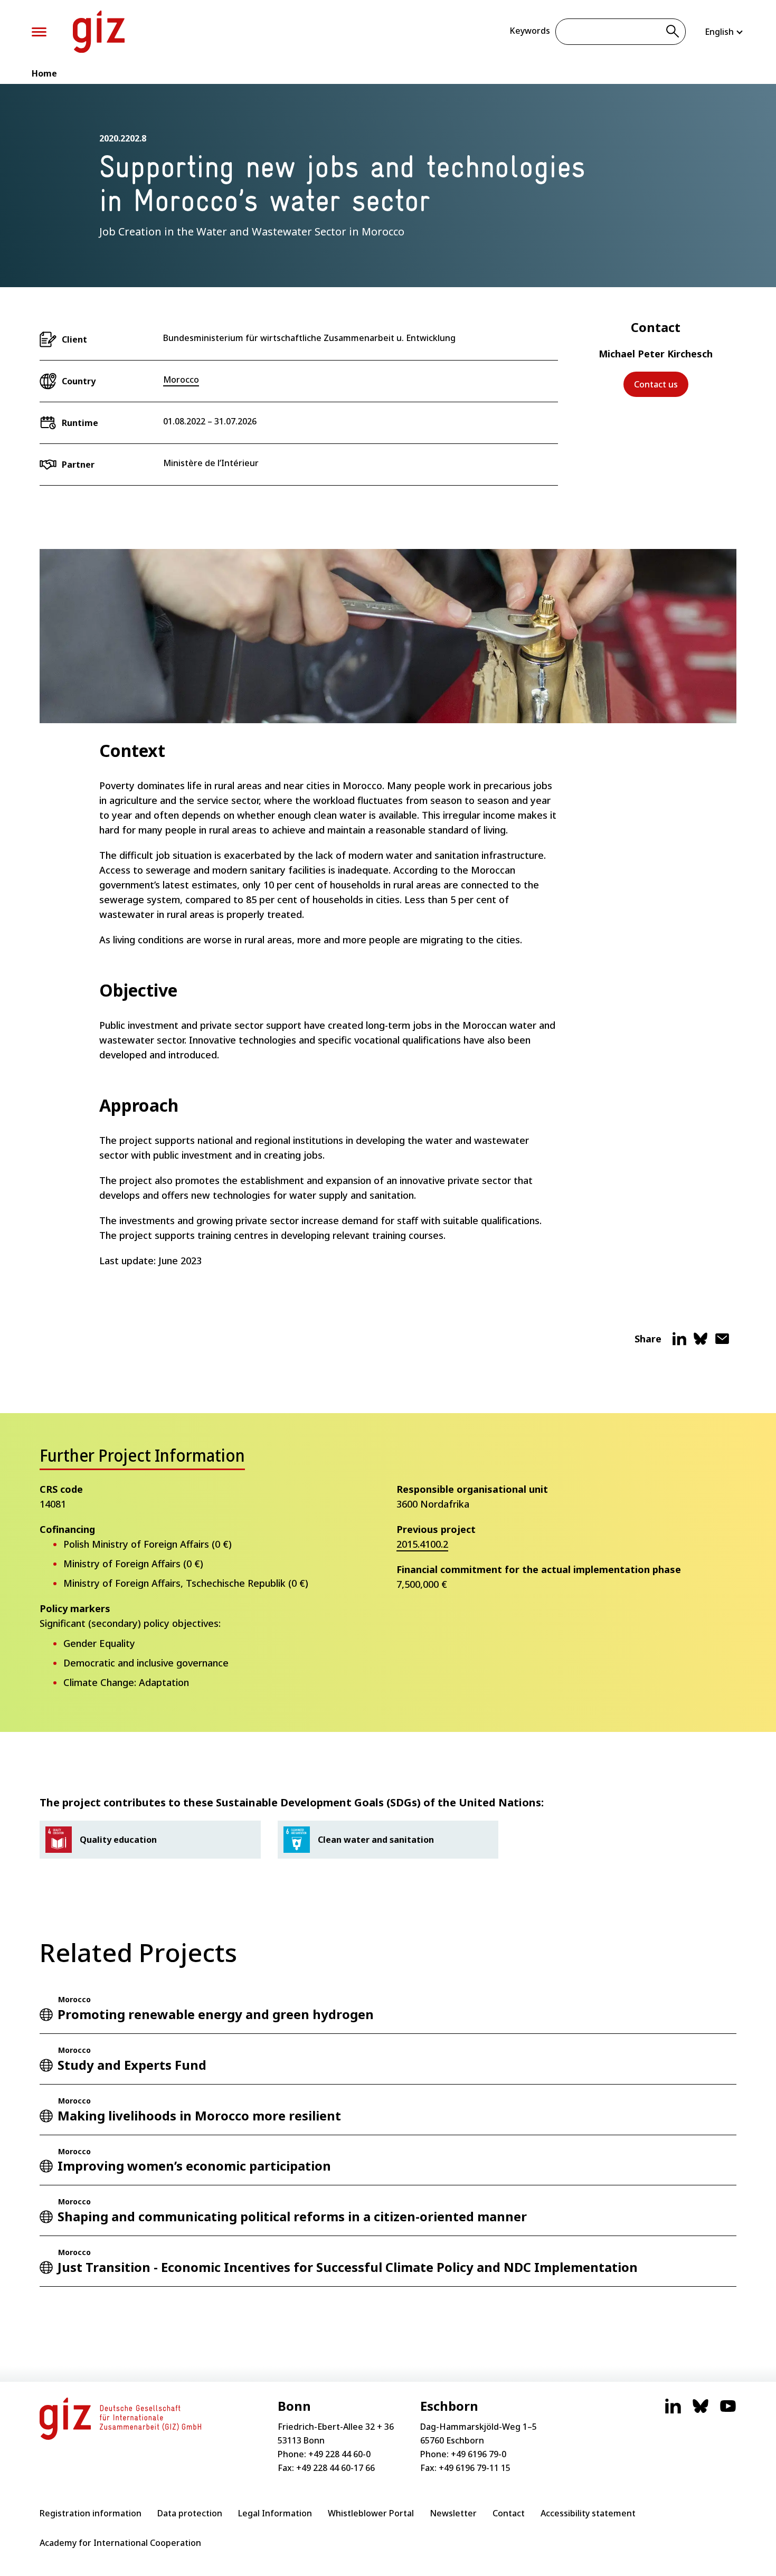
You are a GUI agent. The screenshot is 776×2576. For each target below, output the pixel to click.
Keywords (530, 31)
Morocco (181, 380)
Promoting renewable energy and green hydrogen (216, 2014)
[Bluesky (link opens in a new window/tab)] (701, 2411)
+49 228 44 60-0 (339, 2454)
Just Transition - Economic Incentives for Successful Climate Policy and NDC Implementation (348, 2267)
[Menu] (39, 32)
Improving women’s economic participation (194, 2166)
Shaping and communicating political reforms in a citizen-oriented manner (292, 2216)
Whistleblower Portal (371, 2513)
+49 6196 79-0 (479, 2454)
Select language (725, 32)
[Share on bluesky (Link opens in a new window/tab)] (701, 1343)
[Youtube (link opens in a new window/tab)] (728, 2411)
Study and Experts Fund (132, 2065)
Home (44, 73)
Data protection (190, 2513)
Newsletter (453, 2513)
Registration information (91, 2513)
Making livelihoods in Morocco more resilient (199, 2115)
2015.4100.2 (422, 1544)
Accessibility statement (588, 2513)
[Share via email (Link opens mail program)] (722, 1343)
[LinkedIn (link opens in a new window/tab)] (673, 2411)
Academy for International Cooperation (120, 2543)
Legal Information (275, 2513)
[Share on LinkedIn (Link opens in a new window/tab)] (679, 1343)
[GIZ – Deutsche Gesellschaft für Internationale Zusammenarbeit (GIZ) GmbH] (99, 32)
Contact (509, 2513)
